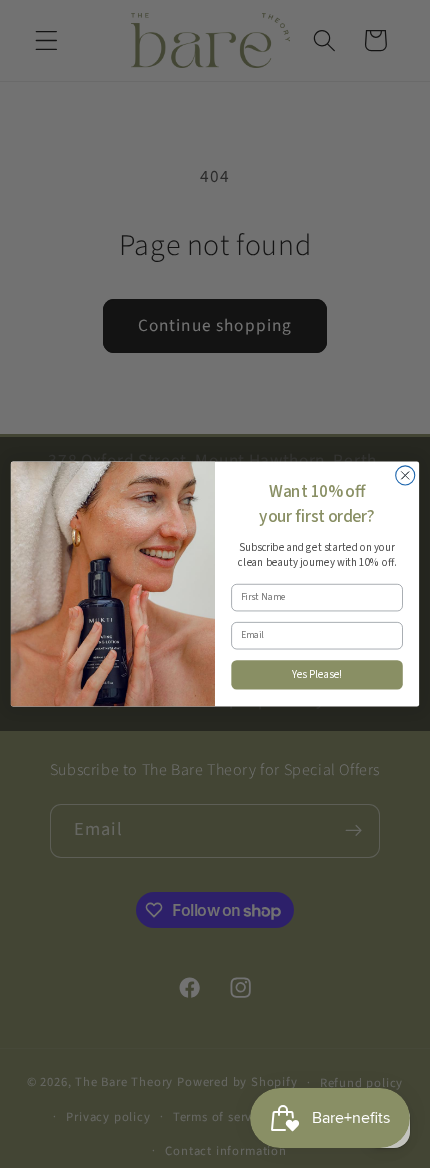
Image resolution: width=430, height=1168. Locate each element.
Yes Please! (317, 674)
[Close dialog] (405, 475)
